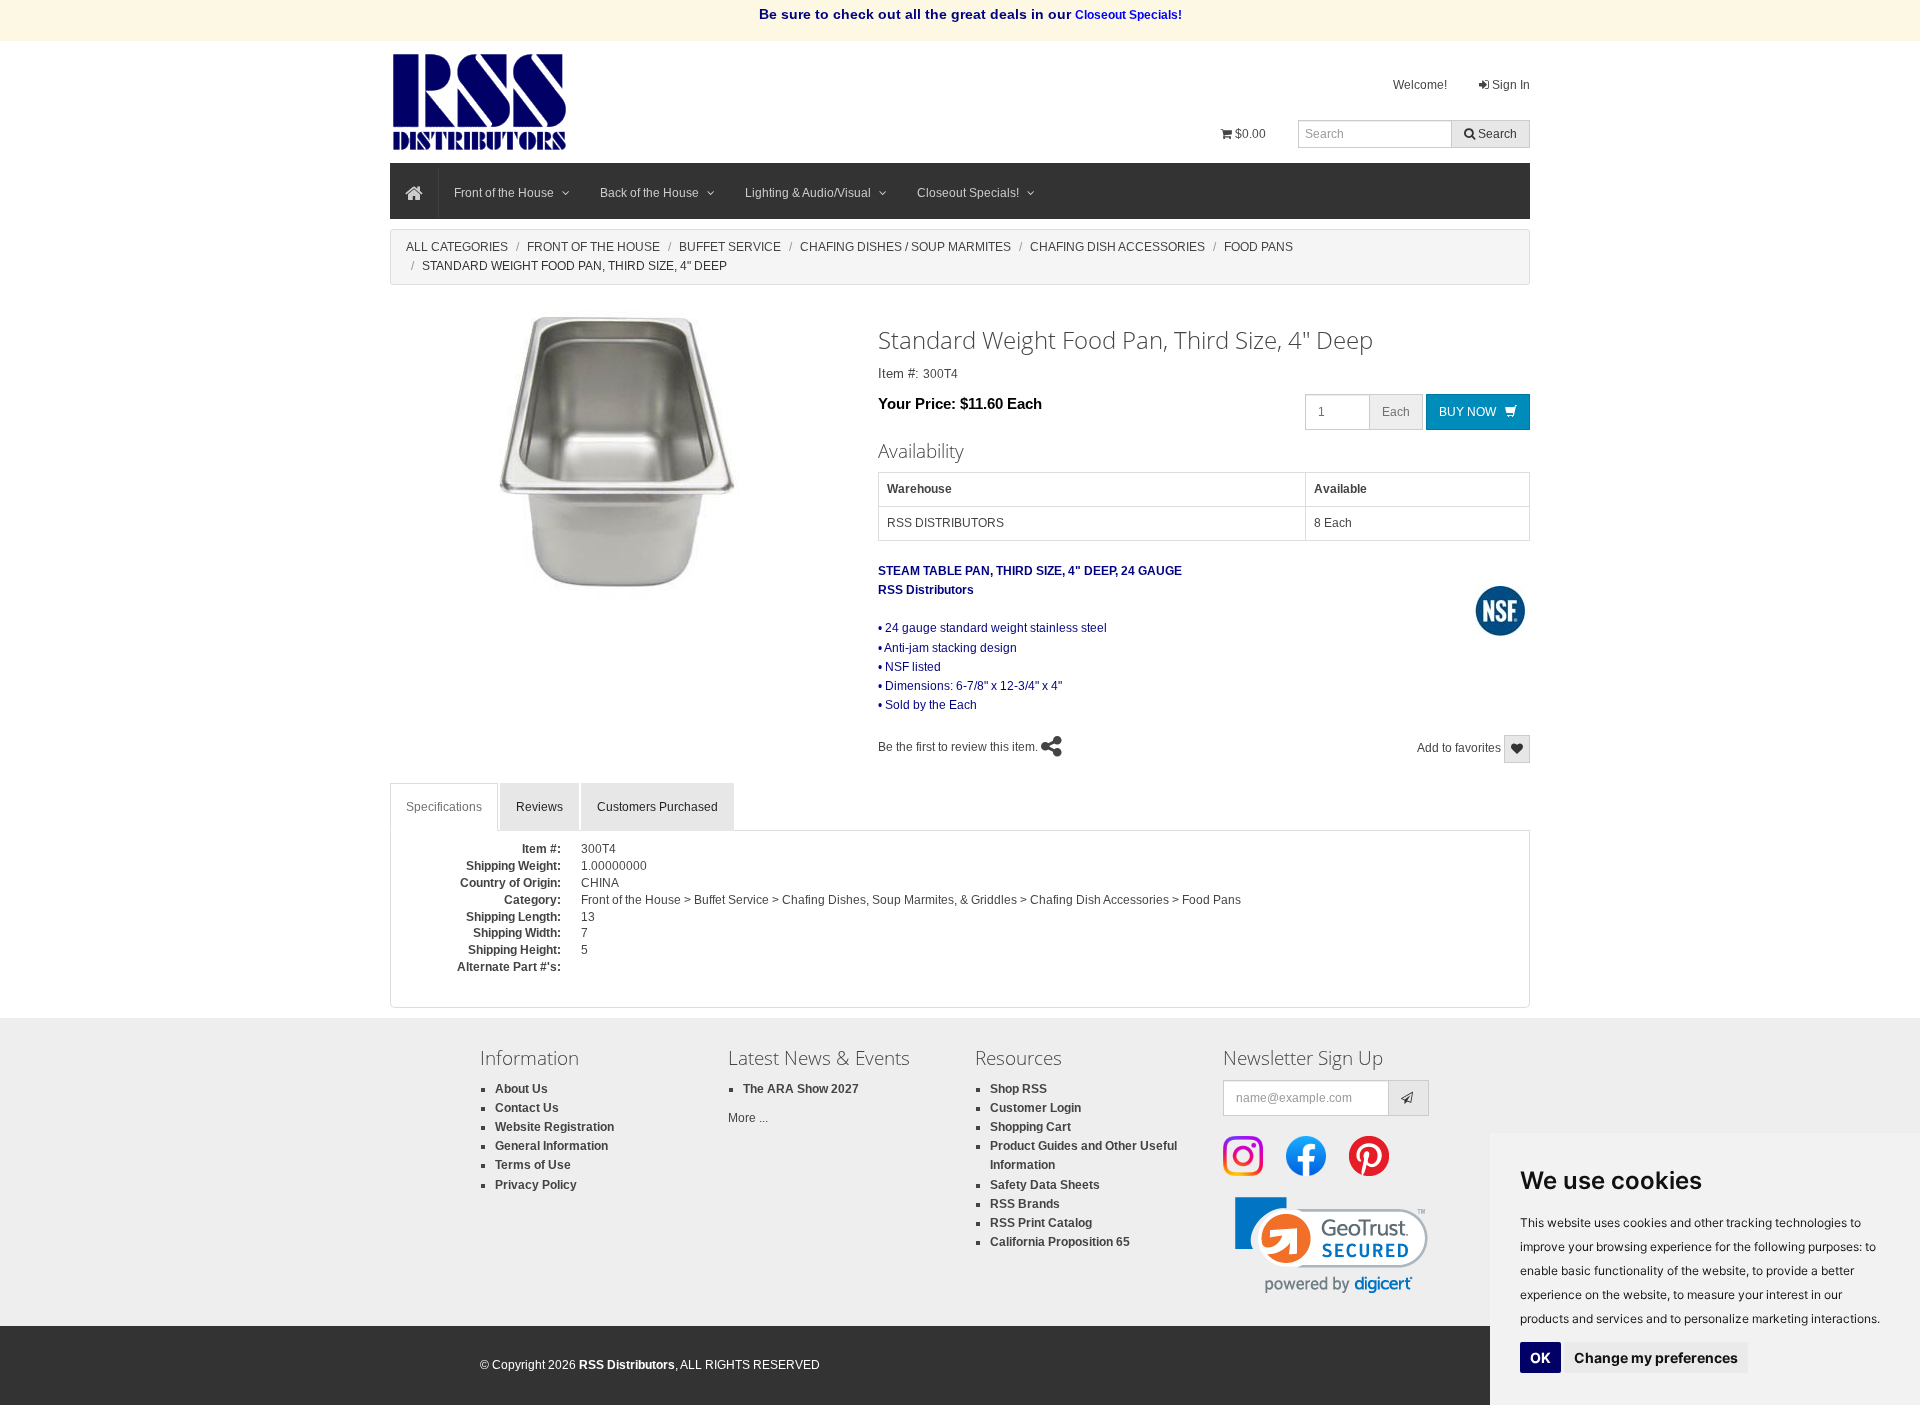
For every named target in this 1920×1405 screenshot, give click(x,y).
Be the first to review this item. (958, 747)
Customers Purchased (657, 807)
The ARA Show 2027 (801, 1089)
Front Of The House (593, 247)
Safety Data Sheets (1045, 1185)
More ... (748, 1118)
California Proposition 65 (1060, 1242)
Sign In (1509, 85)
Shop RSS (1018, 1089)
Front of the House (504, 193)
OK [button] (1540, 1357)
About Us (521, 1089)
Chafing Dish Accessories (1117, 247)
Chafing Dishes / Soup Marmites (905, 247)
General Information (551, 1146)
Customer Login (1035, 1108)
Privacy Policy (536, 1185)
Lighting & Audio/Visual (808, 193)
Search (1496, 134)
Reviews (539, 807)
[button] (1331, 1245)
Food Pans (1258, 247)
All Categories (457, 247)
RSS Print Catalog (1041, 1223)
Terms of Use (533, 1165)
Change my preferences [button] (1656, 1357)
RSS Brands (1025, 1204)
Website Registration (554, 1127)
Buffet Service (730, 247)
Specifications (444, 807)
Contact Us (527, 1108)
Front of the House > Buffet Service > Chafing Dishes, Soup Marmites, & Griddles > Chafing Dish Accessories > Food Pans (911, 900)
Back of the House (649, 193)
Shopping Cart (1030, 1127)
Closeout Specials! (968, 193)
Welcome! (1420, 85)
